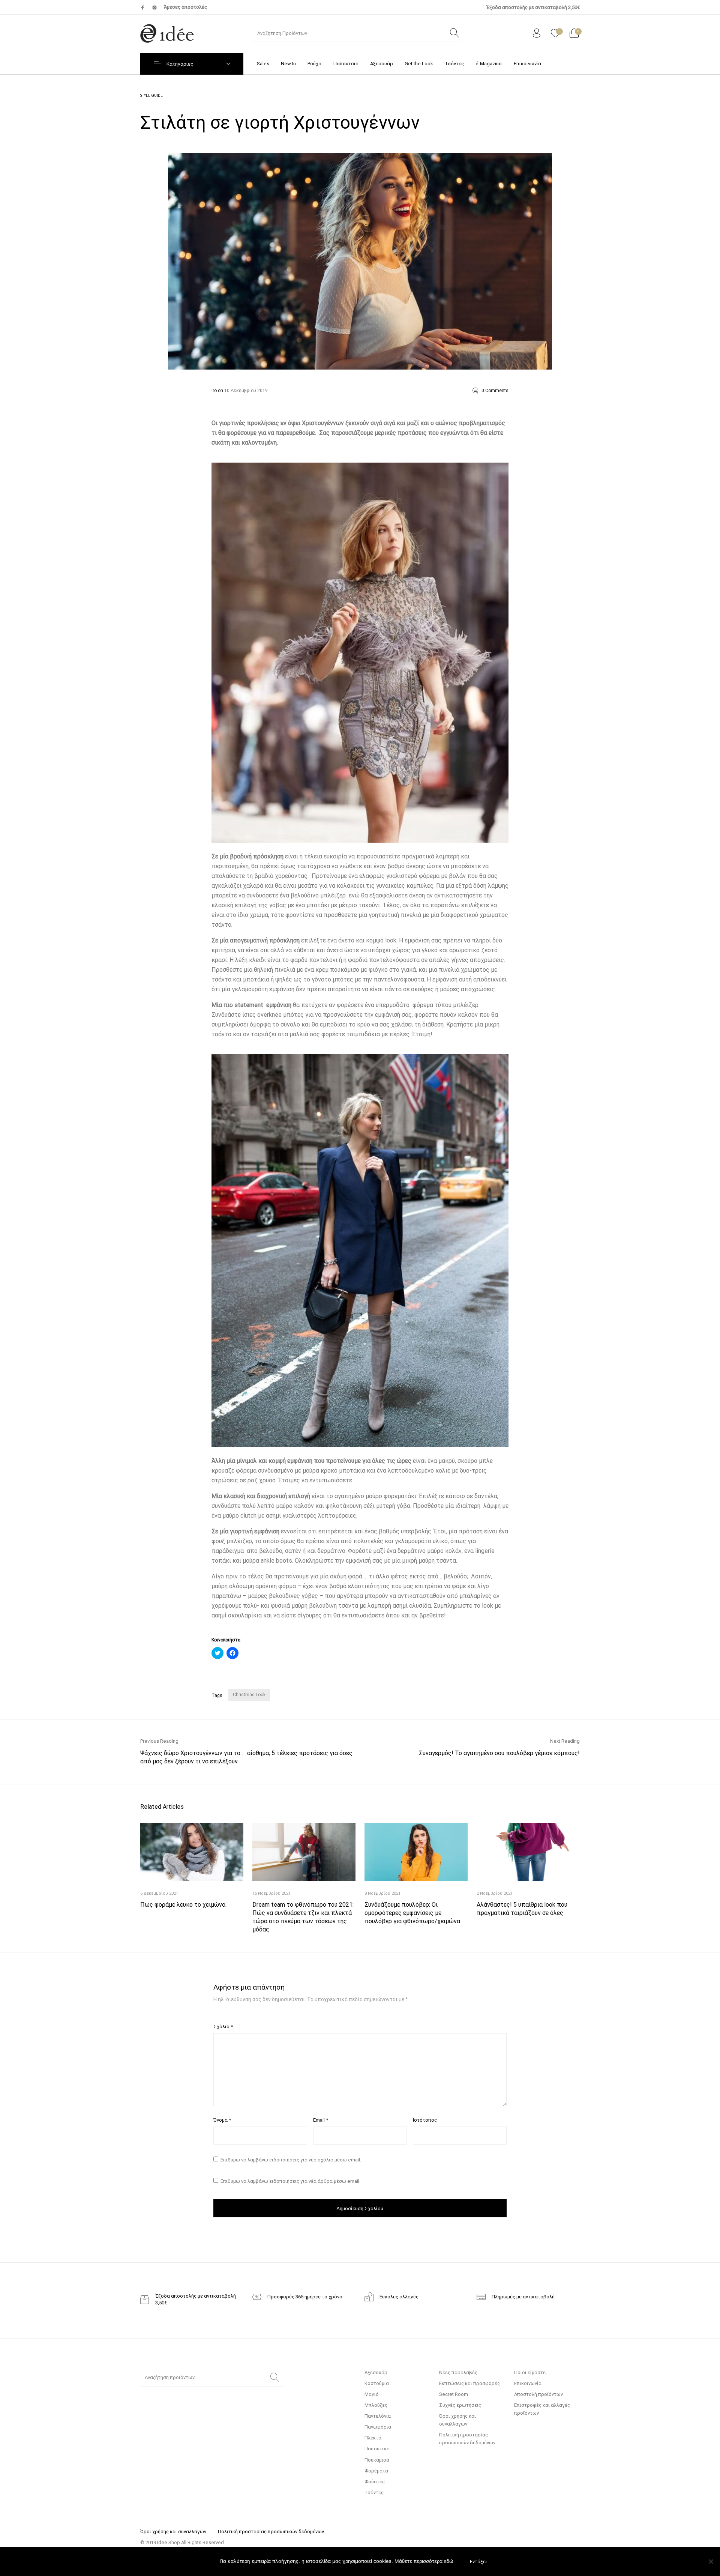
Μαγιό (372, 2394)
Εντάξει (478, 2562)
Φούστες (375, 2482)
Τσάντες (374, 2493)
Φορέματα (376, 2471)
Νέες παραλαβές (458, 2372)
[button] (360, 261)
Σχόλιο (223, 2027)
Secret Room (454, 2394)
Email (321, 2120)
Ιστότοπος (425, 2120)
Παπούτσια (377, 2449)
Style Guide (151, 95)
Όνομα (222, 2120)
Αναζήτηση (275, 2378)
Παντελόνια (378, 2416)
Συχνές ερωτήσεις (460, 2405)
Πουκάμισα (377, 2460)
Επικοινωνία (528, 2383)
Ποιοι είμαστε (530, 2372)
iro (215, 391)
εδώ (449, 2561)
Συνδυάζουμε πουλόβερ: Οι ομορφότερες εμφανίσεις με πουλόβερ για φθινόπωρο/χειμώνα (412, 1913)
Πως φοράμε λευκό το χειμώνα (183, 1905)
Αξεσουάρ (376, 2372)
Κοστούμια (377, 2383)
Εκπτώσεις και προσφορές (469, 2383)
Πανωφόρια (378, 2427)
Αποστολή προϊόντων (538, 2394)
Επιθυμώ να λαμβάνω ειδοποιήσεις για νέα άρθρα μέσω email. (290, 2181)
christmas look (249, 1695)
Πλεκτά (373, 2438)
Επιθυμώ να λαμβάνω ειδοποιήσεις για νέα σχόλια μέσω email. (291, 2160)
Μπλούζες (376, 2405)
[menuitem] (263, 64)
